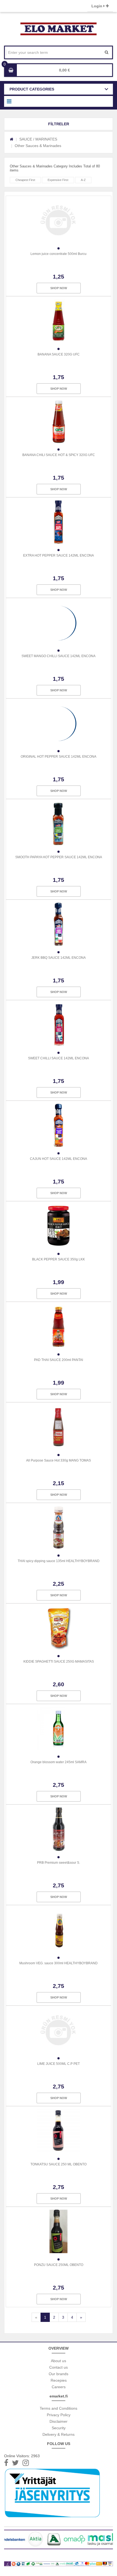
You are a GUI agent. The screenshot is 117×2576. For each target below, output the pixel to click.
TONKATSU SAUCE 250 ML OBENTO (59, 2164)
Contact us (59, 2367)
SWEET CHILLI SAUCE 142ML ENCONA (59, 1058)
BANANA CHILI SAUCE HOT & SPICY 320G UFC (59, 455)
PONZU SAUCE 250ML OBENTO (59, 2265)
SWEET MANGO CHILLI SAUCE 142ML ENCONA (59, 656)
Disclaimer (59, 2421)
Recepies (59, 2380)
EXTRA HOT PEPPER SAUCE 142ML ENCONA (59, 555)
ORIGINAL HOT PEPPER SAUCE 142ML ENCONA (59, 757)
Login (97, 6)
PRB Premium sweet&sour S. (59, 1863)
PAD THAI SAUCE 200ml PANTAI (59, 1360)
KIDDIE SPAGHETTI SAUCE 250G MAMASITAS (59, 1662)
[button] (59, 124)
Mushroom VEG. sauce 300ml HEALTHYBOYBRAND (59, 1963)
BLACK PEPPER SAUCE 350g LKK (59, 1259)
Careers (59, 2387)
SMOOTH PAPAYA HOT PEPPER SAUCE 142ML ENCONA (59, 857)
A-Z (83, 180)
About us (59, 2361)
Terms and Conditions (59, 2408)
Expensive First (58, 180)
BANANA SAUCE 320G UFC (59, 354)
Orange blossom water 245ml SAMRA (59, 1762)
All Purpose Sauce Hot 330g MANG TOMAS (59, 1460)
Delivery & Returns (59, 2434)
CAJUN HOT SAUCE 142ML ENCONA (59, 1159)
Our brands (59, 2374)
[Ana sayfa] (12, 139)
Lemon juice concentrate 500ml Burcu (59, 254)
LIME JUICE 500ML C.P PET (59, 2064)
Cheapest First (25, 180)
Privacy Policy (59, 2415)
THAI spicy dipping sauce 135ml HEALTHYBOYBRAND (59, 1561)
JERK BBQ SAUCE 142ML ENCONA (59, 958)
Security (59, 2428)
